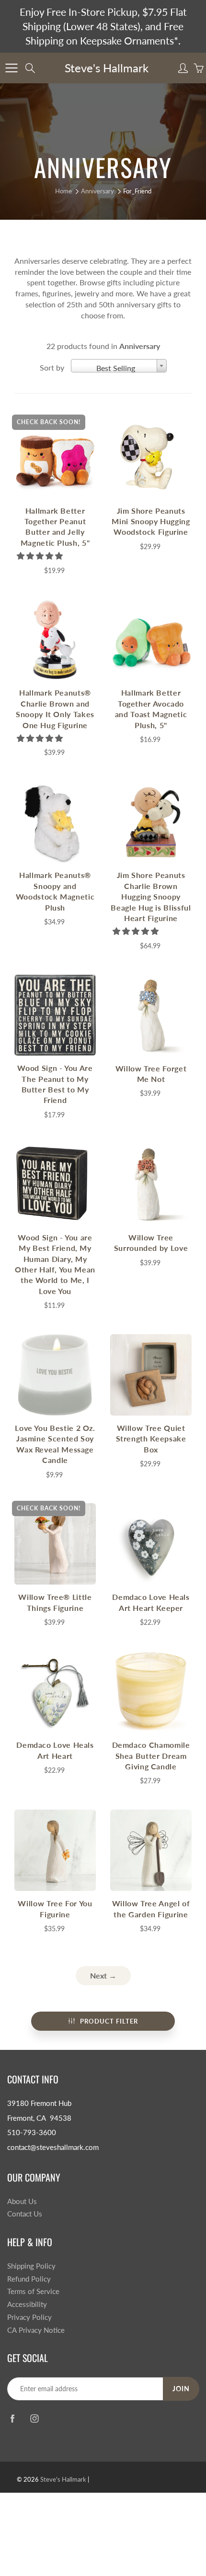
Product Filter (109, 2021)
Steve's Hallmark (107, 68)
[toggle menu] (11, 68)
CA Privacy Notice (36, 2330)
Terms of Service (33, 2291)
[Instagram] (34, 2418)
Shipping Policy (31, 2266)
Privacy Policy (29, 2317)
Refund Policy (29, 2279)
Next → (103, 1975)
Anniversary (97, 191)
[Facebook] (12, 2418)
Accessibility (27, 2304)
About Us (22, 2201)
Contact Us (25, 2214)
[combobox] (119, 366)
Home (63, 191)
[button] (41, 556)
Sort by (52, 367)
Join (181, 2389)
